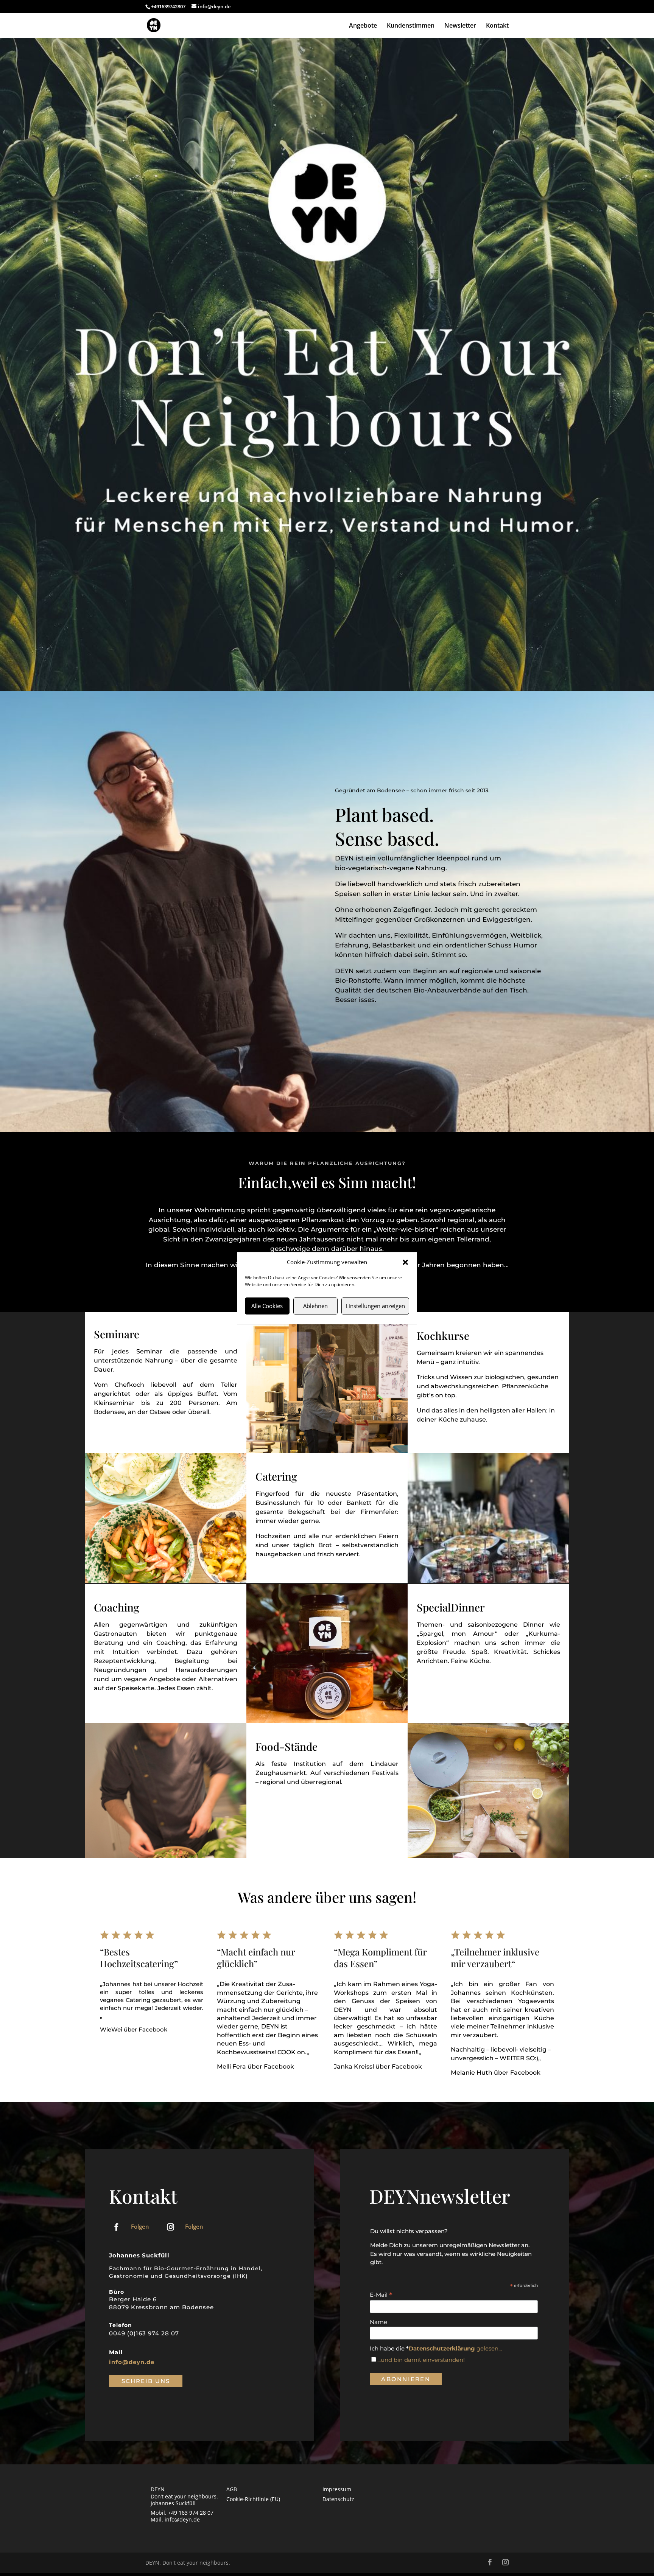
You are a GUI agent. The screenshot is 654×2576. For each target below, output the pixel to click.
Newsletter (460, 26)
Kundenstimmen (411, 26)
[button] (405, 1262)
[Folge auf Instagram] (170, 2227)
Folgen (140, 2226)
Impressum (337, 2489)
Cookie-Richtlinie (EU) (253, 2499)
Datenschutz (338, 2499)
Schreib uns (146, 2381)
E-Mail (381, 2295)
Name (378, 2322)
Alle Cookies (267, 1306)
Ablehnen (315, 1306)
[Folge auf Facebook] (116, 2227)
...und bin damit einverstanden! (421, 2360)
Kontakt (497, 26)
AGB (232, 2489)
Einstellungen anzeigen (375, 1306)
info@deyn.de (132, 2362)
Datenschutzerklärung (442, 2348)
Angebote (363, 26)
